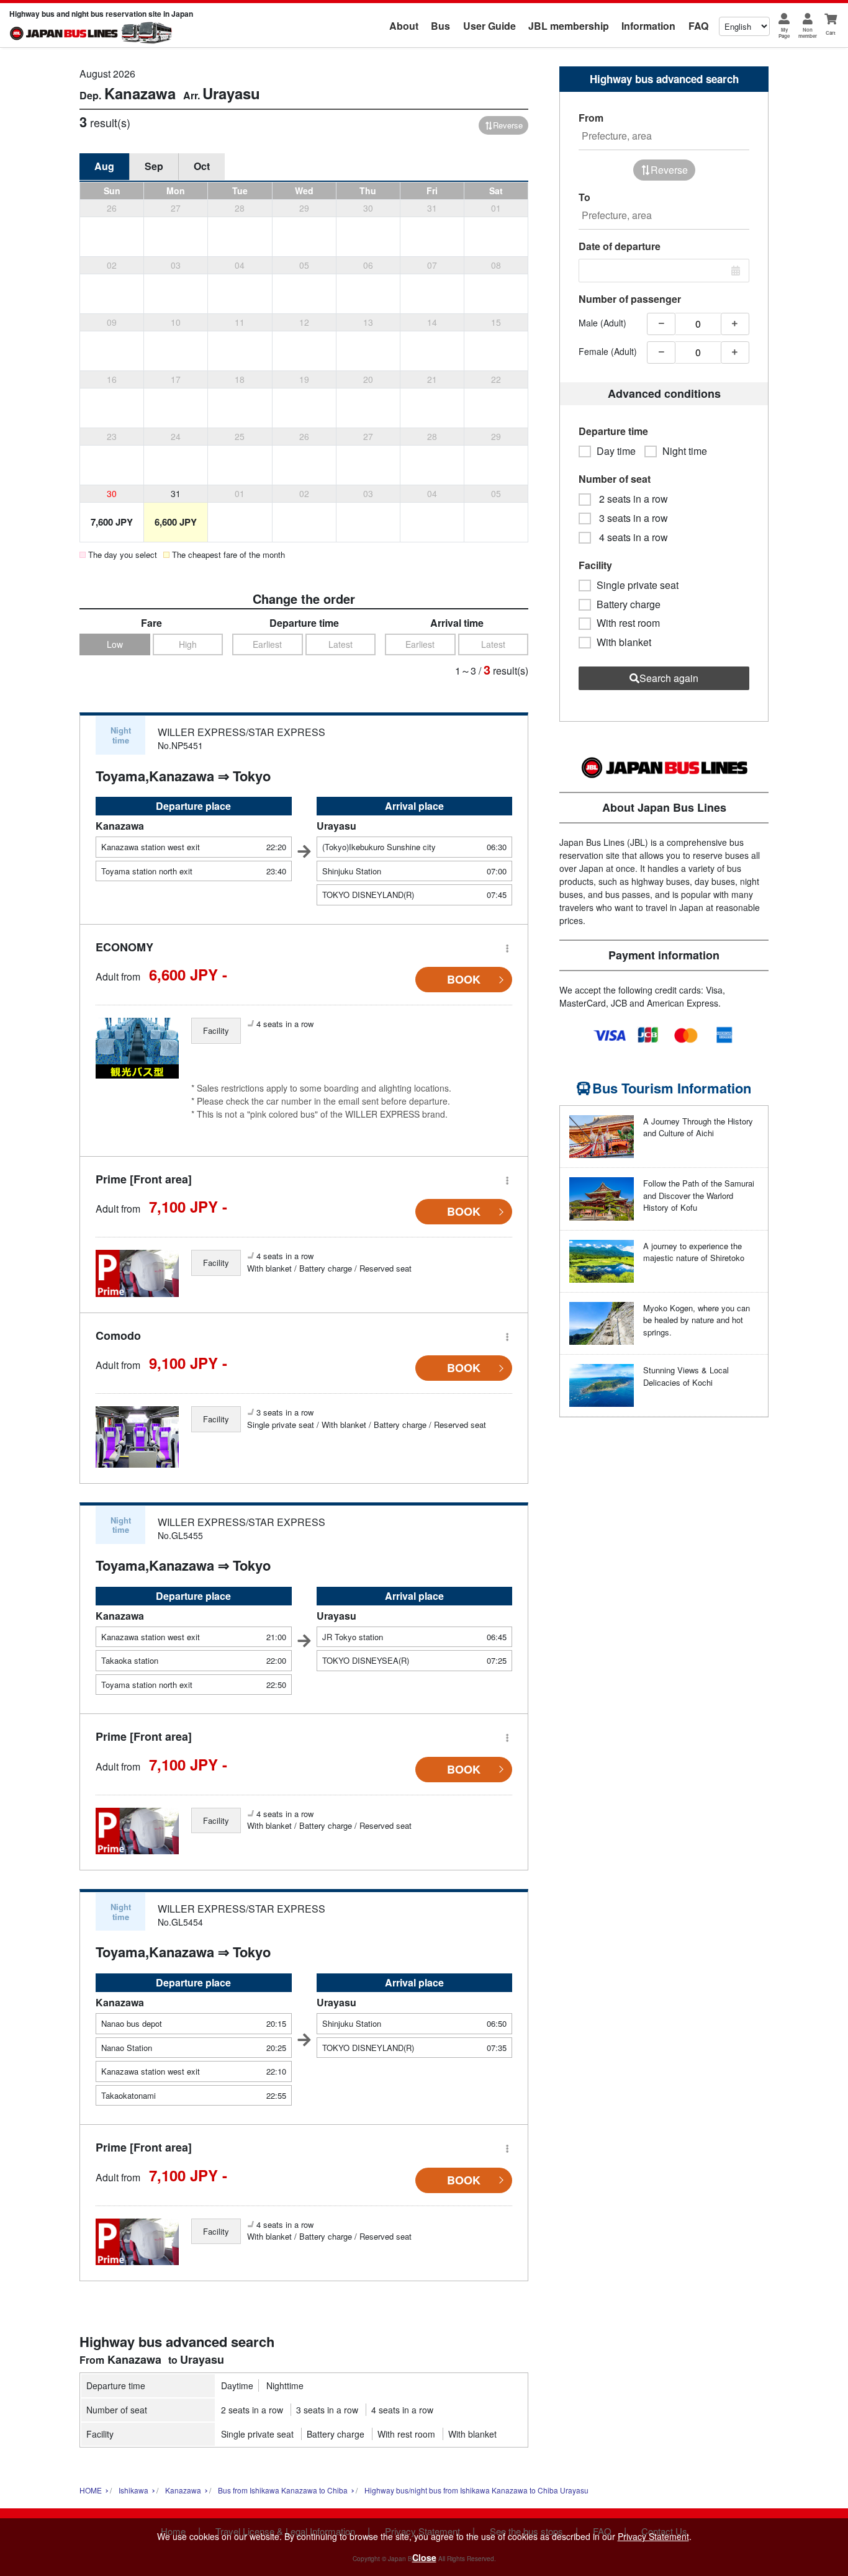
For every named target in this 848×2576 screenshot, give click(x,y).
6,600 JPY (176, 522)
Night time (685, 451)
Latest (341, 644)
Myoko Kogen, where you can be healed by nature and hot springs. (697, 1320)
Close (424, 2557)
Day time (616, 451)
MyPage (784, 33)
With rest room (406, 2434)
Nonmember (808, 33)
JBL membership (569, 26)
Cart (831, 33)
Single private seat (257, 2434)
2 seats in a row (252, 2410)
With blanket (472, 2434)
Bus (440, 26)
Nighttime (285, 2385)
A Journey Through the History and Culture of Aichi (698, 1127)
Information (648, 26)
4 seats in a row (402, 2410)
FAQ (698, 26)
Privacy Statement (653, 2536)
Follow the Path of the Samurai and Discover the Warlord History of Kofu (699, 1195)
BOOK (464, 979)
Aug (104, 166)
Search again (669, 678)
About (404, 26)
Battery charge (336, 2434)
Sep (154, 166)
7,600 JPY (112, 522)
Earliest (267, 644)
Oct (202, 166)
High (188, 644)
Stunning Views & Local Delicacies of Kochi (686, 1376)
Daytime (237, 2385)
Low (115, 644)
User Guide (489, 26)
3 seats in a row (327, 2410)
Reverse (508, 125)
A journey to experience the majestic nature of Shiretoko (694, 1252)
